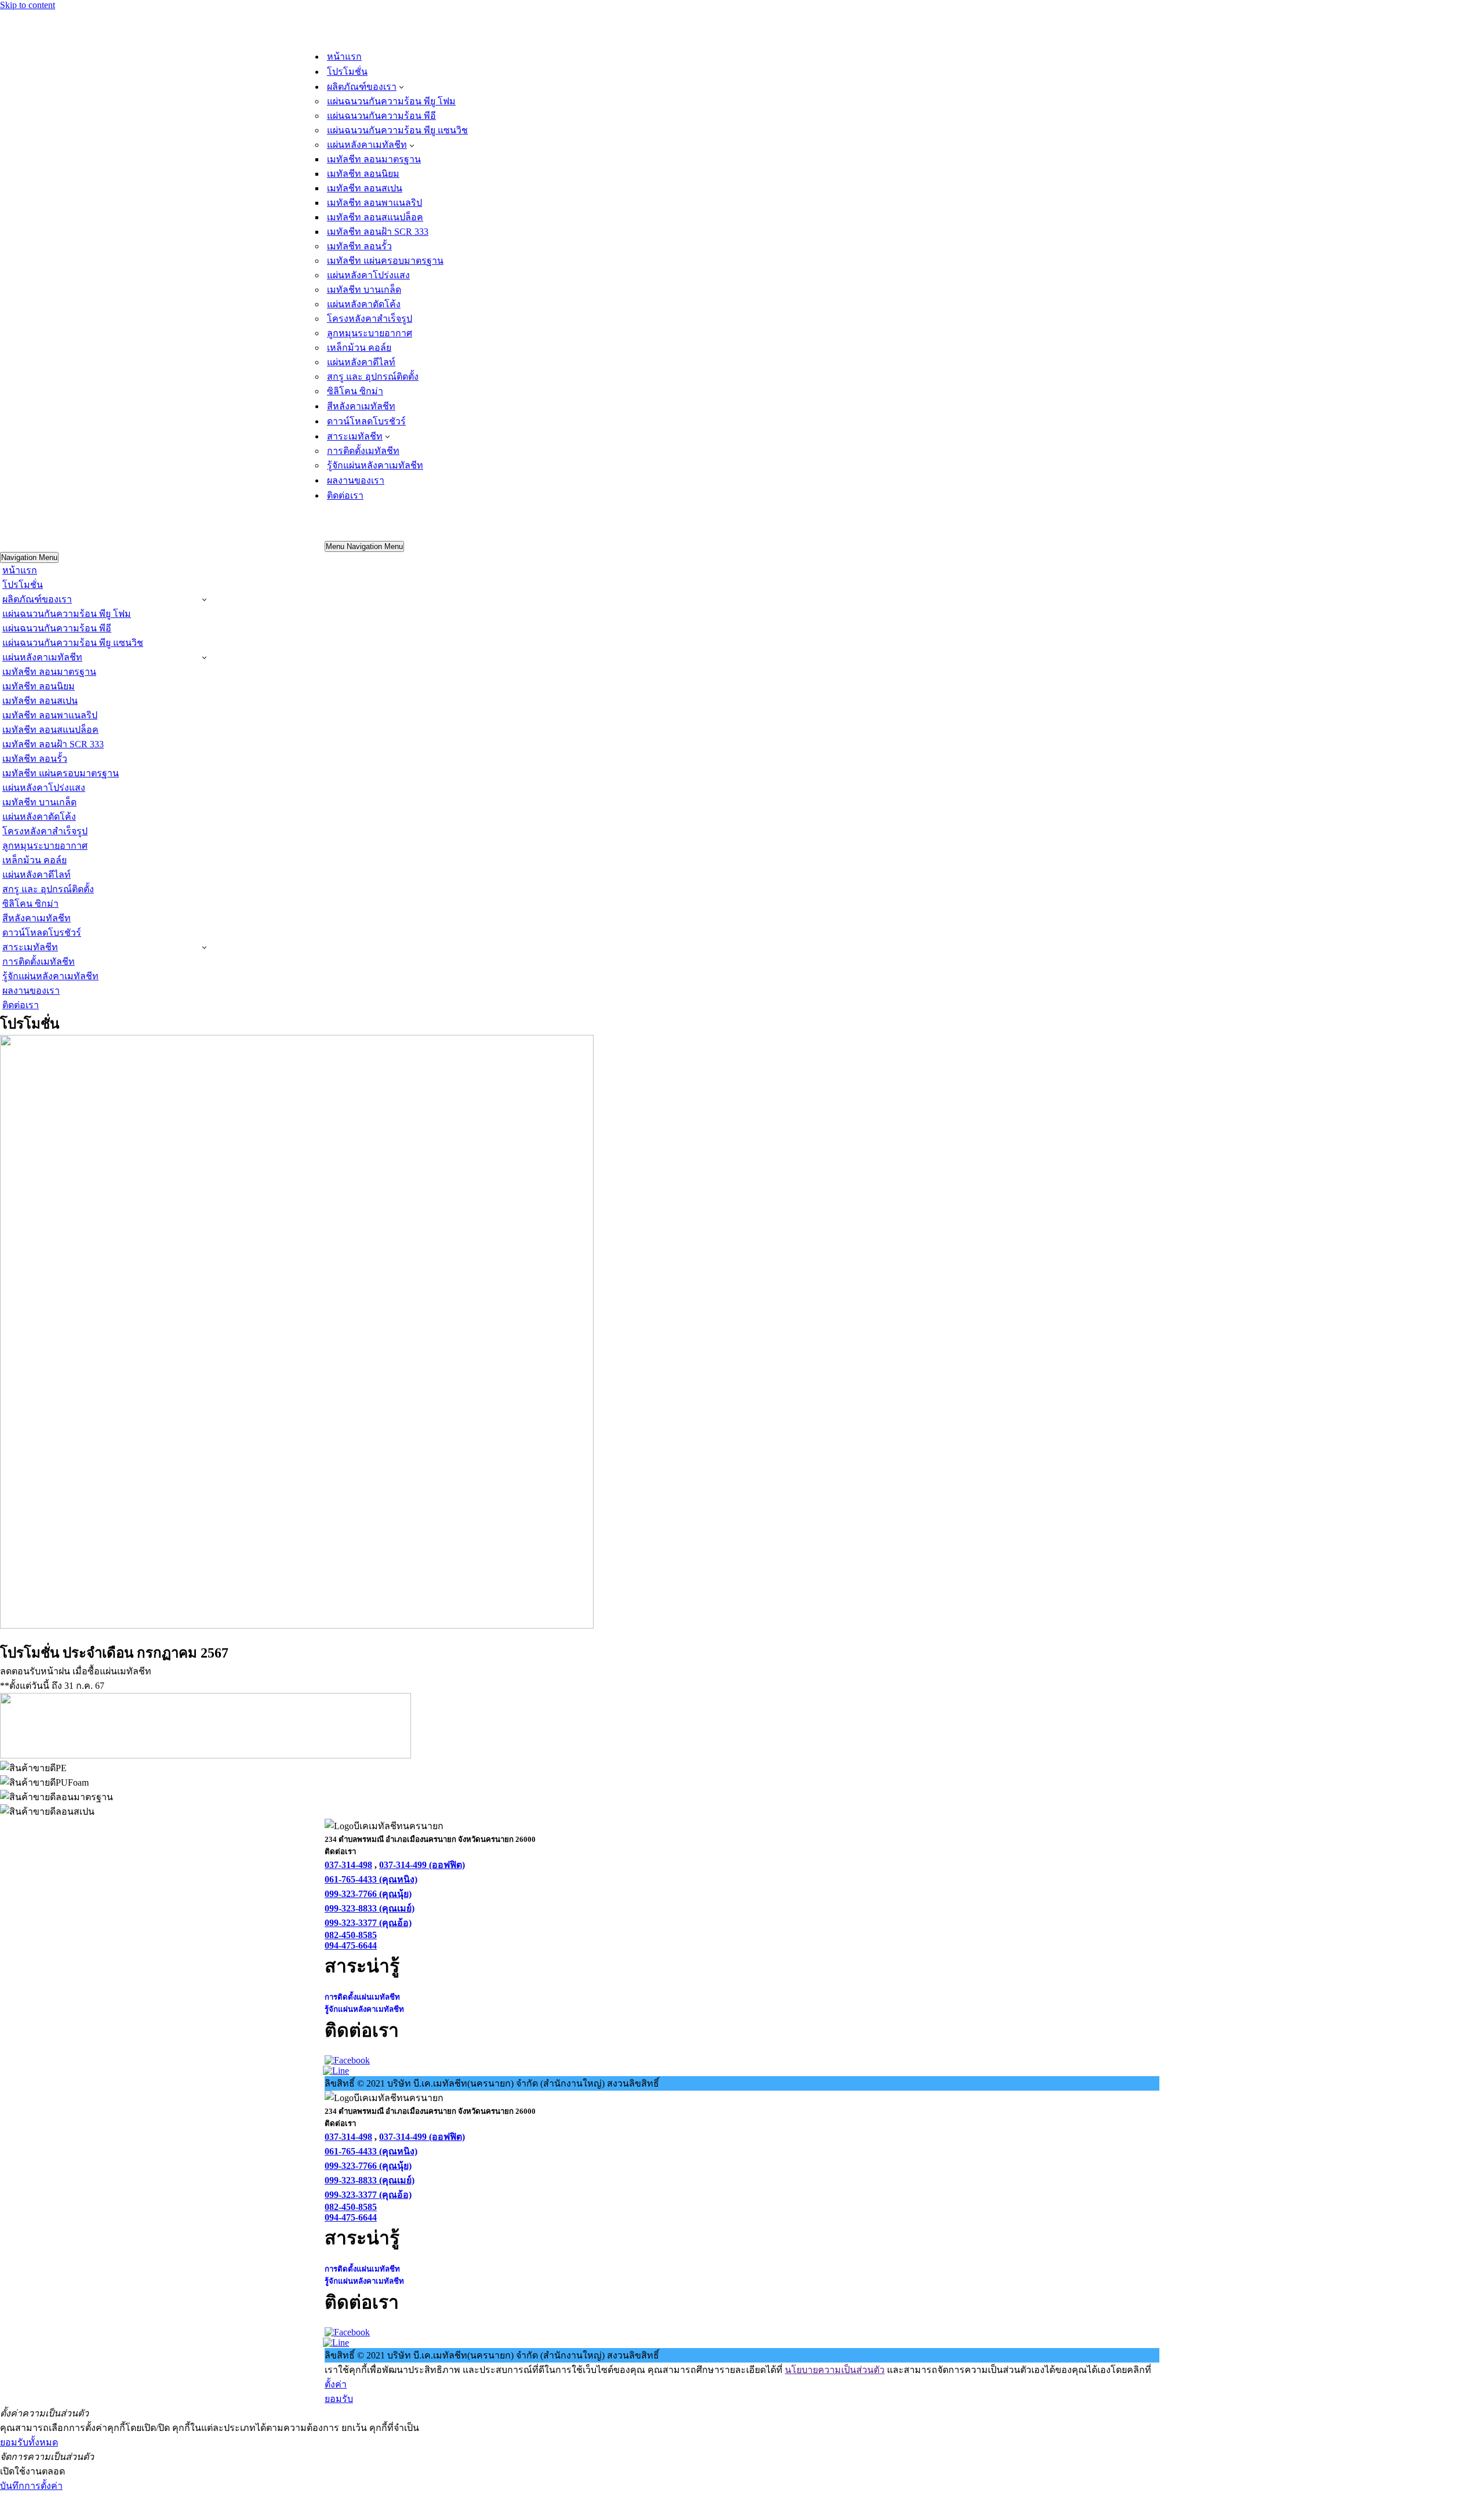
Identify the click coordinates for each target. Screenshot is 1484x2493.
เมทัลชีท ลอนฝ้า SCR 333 (378, 232)
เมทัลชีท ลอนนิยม (363, 174)
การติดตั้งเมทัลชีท (363, 451)
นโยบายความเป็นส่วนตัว (835, 2370)
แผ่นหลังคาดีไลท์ (361, 362)
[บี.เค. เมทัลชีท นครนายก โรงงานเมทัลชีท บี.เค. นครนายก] (383, 43)
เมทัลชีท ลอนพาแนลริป (374, 203)
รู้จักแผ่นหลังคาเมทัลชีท (375, 465)
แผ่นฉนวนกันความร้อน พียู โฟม (391, 101)
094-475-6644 (351, 1945)
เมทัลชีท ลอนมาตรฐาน (374, 159)
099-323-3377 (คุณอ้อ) (368, 1923)
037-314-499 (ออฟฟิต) (422, 1865)
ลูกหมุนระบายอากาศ (370, 333)
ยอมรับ (339, 2399)
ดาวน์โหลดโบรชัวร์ (366, 421)
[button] (401, 86)
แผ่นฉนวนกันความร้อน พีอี (381, 116)
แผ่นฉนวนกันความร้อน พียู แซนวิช (397, 130)
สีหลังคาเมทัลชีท (361, 406)
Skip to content (28, 5)
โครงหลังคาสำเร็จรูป (370, 319)
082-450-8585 (351, 1935)
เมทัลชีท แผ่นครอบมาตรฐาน (385, 261)
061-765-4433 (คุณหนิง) (371, 1879)
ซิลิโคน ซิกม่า (355, 391)
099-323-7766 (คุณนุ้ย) (368, 1894)
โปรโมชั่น (347, 72)
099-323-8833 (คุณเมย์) (370, 1908)
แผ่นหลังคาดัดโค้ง (364, 304)
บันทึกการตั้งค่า (31, 2486)
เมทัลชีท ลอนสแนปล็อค (375, 217)
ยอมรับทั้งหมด (29, 2442)
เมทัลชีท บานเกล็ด (364, 290)
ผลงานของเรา (356, 480)
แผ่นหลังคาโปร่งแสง (368, 275)
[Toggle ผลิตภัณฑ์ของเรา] (204, 599)
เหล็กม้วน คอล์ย (359, 348)
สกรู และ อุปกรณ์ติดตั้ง (373, 377)
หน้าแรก (344, 57)
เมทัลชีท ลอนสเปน (365, 188)
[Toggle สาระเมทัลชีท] (204, 947)
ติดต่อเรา (345, 495)
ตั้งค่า (336, 2384)
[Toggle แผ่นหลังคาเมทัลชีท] (204, 657)
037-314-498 (348, 1865)
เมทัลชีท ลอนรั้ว (359, 246)
